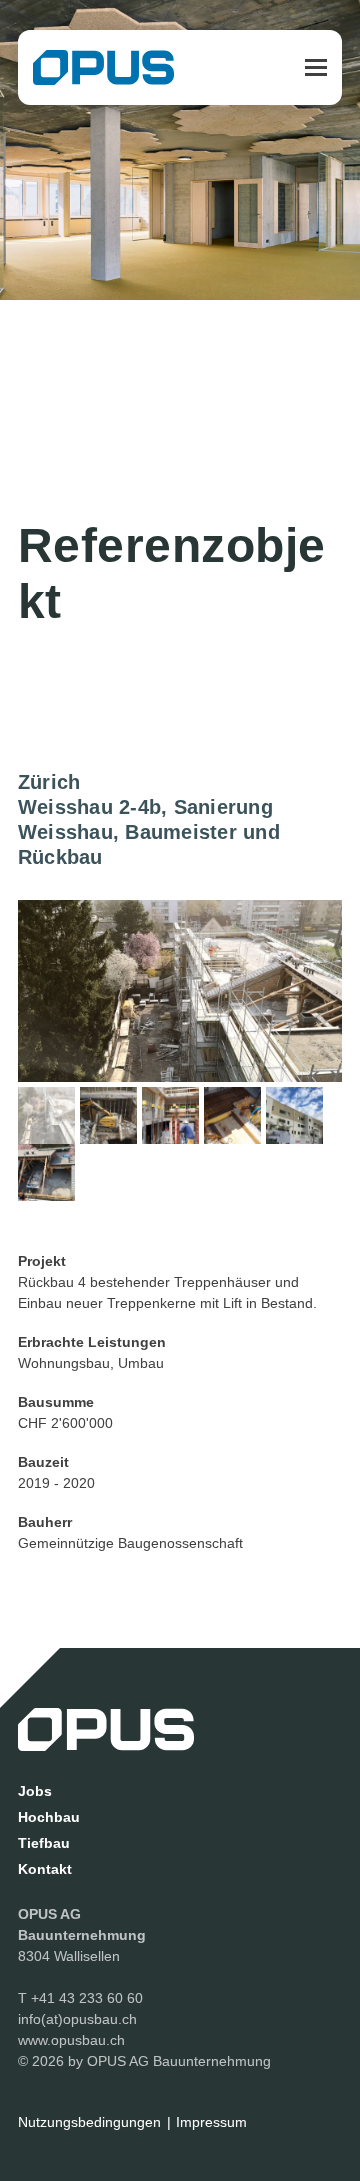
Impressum (211, 2122)
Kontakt (45, 1869)
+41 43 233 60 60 (87, 1998)
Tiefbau (44, 1843)
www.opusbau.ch (71, 2040)
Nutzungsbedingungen (89, 2122)
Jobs (35, 1791)
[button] (316, 67)
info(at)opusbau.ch (77, 2019)
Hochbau (49, 1817)
